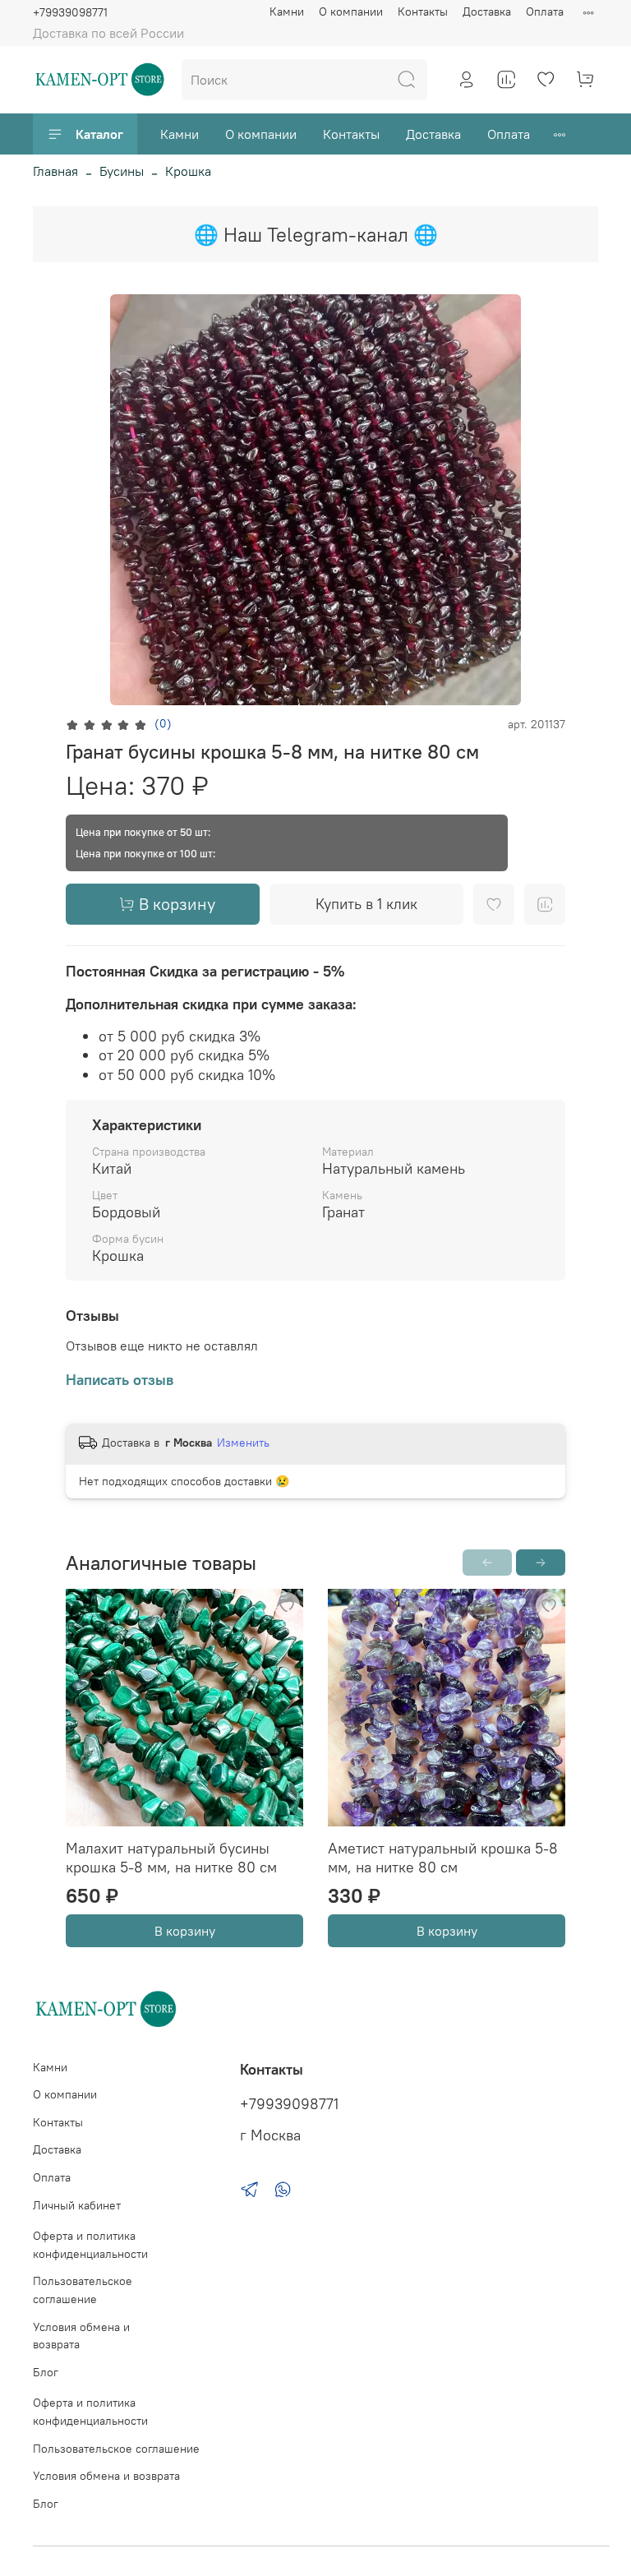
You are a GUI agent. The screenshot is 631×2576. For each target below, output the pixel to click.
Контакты (423, 12)
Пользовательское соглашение (83, 2290)
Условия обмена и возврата (81, 2336)
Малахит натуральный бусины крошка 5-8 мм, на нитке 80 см (171, 1858)
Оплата (545, 12)
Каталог (99, 134)
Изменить (243, 1443)
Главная (55, 171)
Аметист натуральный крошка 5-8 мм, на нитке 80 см (443, 1858)
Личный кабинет (77, 2205)
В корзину (185, 1931)
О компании (351, 12)
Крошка (188, 171)
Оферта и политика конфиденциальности (90, 2245)
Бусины (122, 171)
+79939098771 (70, 12)
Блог (46, 2372)
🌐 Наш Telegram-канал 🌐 (316, 234)
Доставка (487, 12)
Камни (287, 12)
